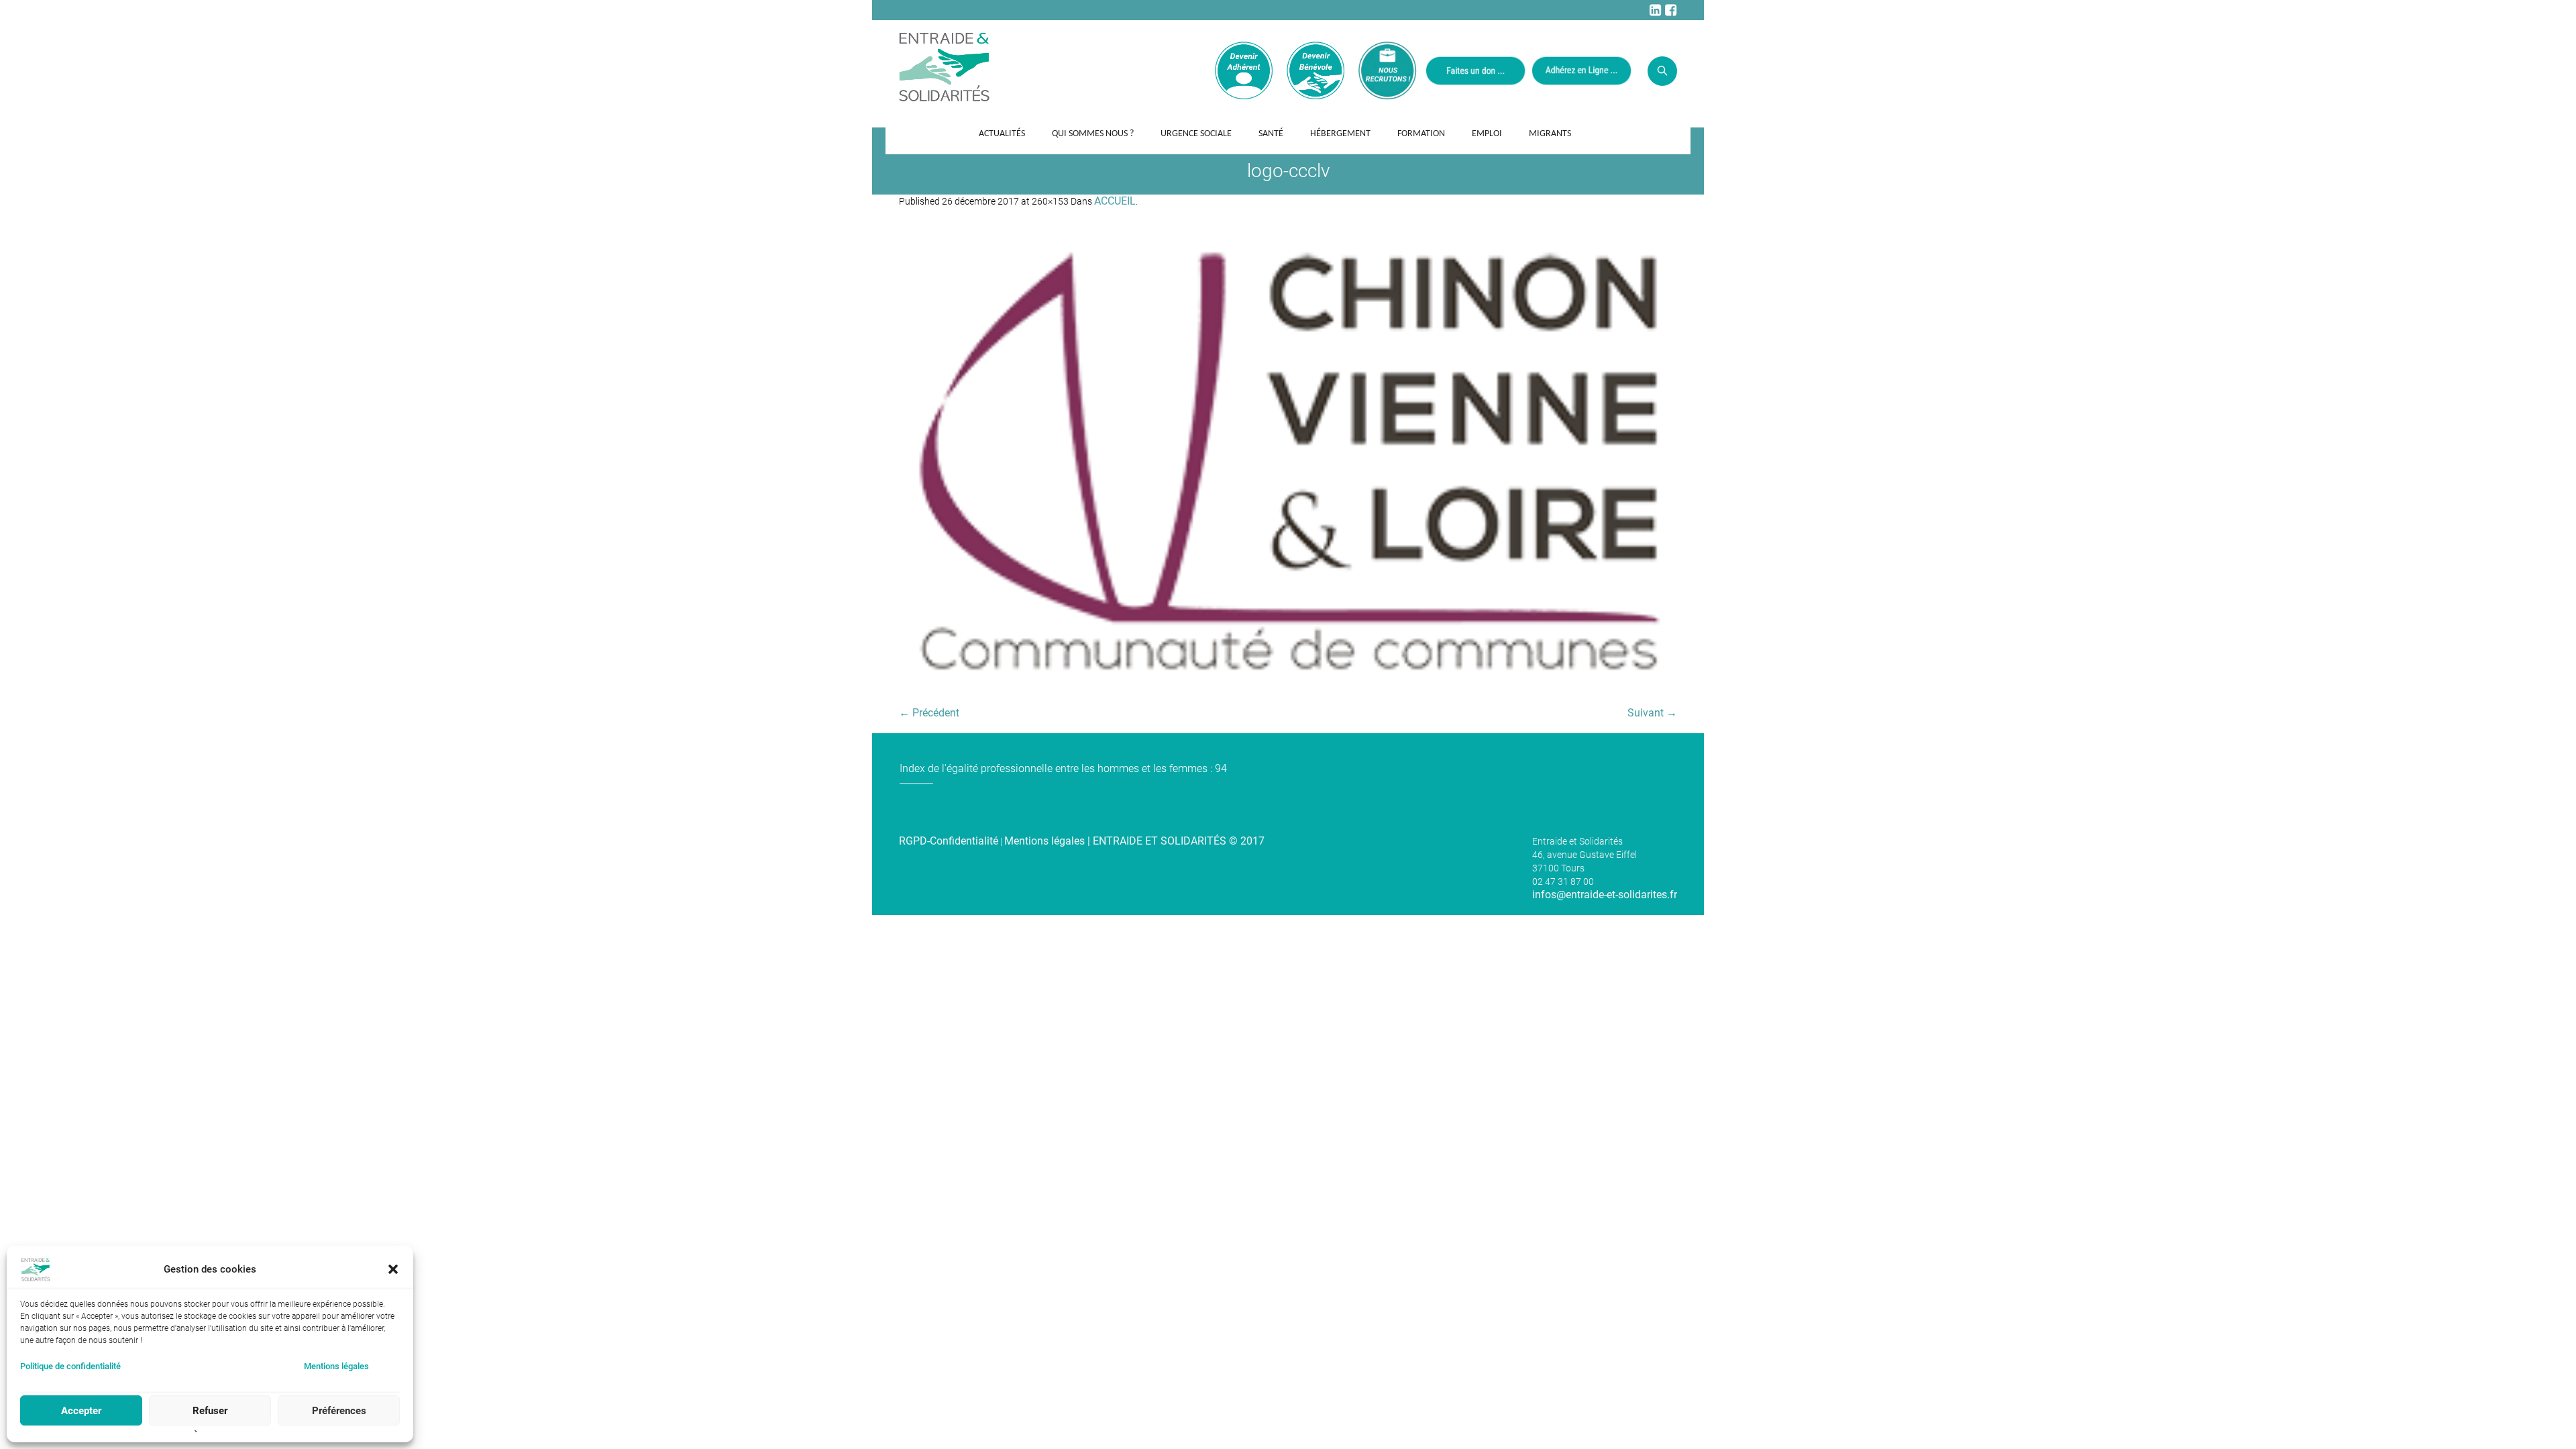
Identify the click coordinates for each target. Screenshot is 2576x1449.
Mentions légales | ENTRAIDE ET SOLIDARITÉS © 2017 (1134, 841)
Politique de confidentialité (70, 1366)
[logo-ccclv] (1288, 464)
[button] (393, 1269)
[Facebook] (1670, 10)
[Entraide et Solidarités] (944, 66)
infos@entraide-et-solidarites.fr (1605, 895)
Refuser (210, 1411)
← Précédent (929, 713)
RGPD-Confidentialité (949, 841)
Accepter (81, 1411)
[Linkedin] (1655, 10)
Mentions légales (336, 1366)
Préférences (339, 1411)
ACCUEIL (1115, 201)
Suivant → (1652, 713)
